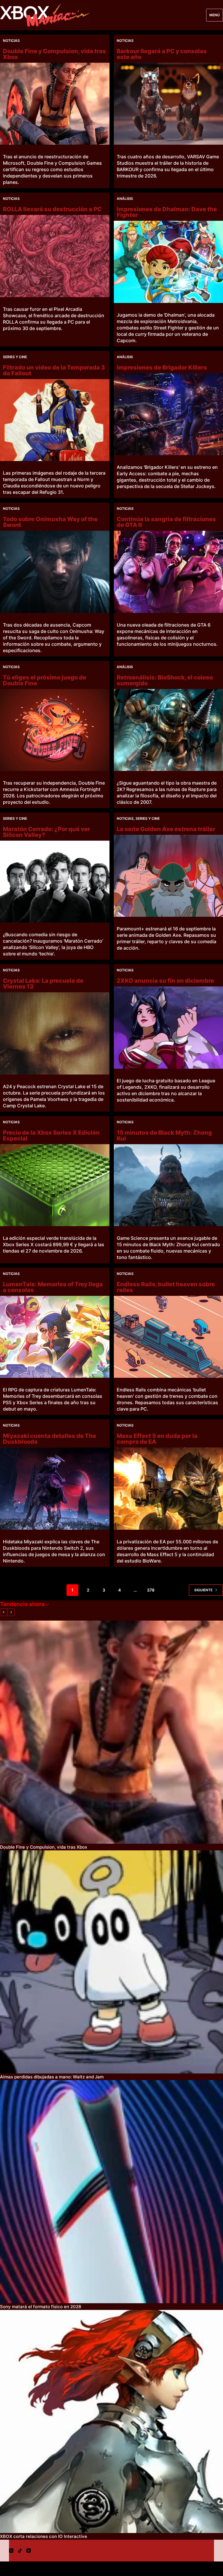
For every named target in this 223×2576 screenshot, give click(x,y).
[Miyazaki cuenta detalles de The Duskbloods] (55, 1488)
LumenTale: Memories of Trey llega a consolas (53, 1287)
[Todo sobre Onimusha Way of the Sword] (55, 572)
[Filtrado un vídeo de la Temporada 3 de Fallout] (55, 420)
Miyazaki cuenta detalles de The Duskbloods (50, 1439)
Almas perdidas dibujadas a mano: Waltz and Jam (52, 2077)
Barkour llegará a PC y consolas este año (162, 54)
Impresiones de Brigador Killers (162, 367)
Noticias (11, 41)
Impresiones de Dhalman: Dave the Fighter (167, 212)
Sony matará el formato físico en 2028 (41, 2307)
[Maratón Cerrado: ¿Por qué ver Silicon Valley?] (55, 882)
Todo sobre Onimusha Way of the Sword (50, 522)
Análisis (125, 199)
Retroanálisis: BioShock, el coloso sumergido (165, 680)
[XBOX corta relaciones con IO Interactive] (111, 2421)
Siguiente (203, 1590)
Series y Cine (15, 357)
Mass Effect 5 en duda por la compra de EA (157, 1439)
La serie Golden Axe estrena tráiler (166, 829)
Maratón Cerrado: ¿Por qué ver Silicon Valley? (46, 832)
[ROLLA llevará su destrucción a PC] (55, 256)
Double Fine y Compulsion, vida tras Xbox (54, 54)
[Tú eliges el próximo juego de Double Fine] (55, 730)
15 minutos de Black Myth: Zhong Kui (164, 1135)
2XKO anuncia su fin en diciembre (165, 981)
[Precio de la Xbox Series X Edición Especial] (55, 1185)
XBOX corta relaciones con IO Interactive (44, 2536)
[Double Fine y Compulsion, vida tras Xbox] (55, 104)
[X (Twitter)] (11, 2551)
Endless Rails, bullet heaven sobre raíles (166, 1287)
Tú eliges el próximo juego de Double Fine (45, 680)
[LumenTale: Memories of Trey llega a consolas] (55, 1337)
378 (151, 1590)
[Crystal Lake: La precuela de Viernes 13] (55, 1033)
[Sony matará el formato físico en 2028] (111, 2192)
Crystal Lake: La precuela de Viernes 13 (43, 984)
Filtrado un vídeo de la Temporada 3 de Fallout (54, 370)
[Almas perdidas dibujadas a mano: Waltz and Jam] (111, 1962)
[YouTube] (29, 2551)
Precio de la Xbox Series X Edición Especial (51, 1135)
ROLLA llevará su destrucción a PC (52, 209)
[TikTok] (20, 2551)
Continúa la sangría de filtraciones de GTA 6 (166, 522)
